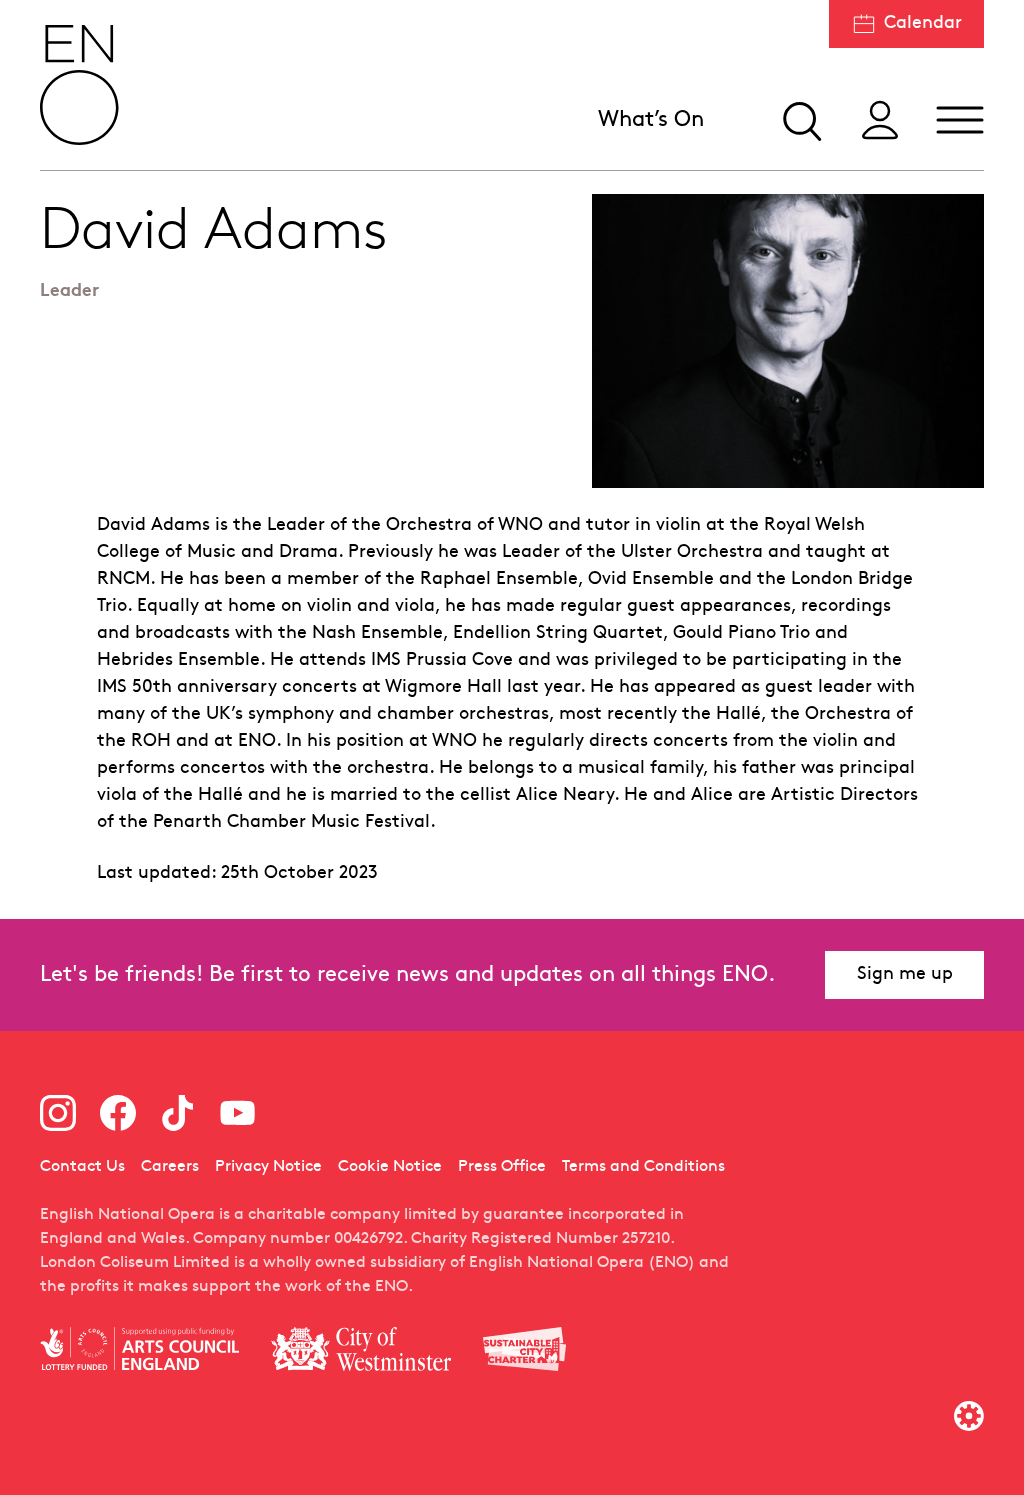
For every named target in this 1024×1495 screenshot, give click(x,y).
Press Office (502, 1167)
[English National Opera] (80, 85)
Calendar (923, 23)
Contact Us (82, 1167)
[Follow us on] (58, 1113)
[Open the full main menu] (960, 120)
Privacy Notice (268, 1167)
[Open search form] (800, 120)
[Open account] (880, 120)
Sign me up (905, 974)
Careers (170, 1167)
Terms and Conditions (643, 1167)
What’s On (651, 120)
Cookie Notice (390, 1167)
